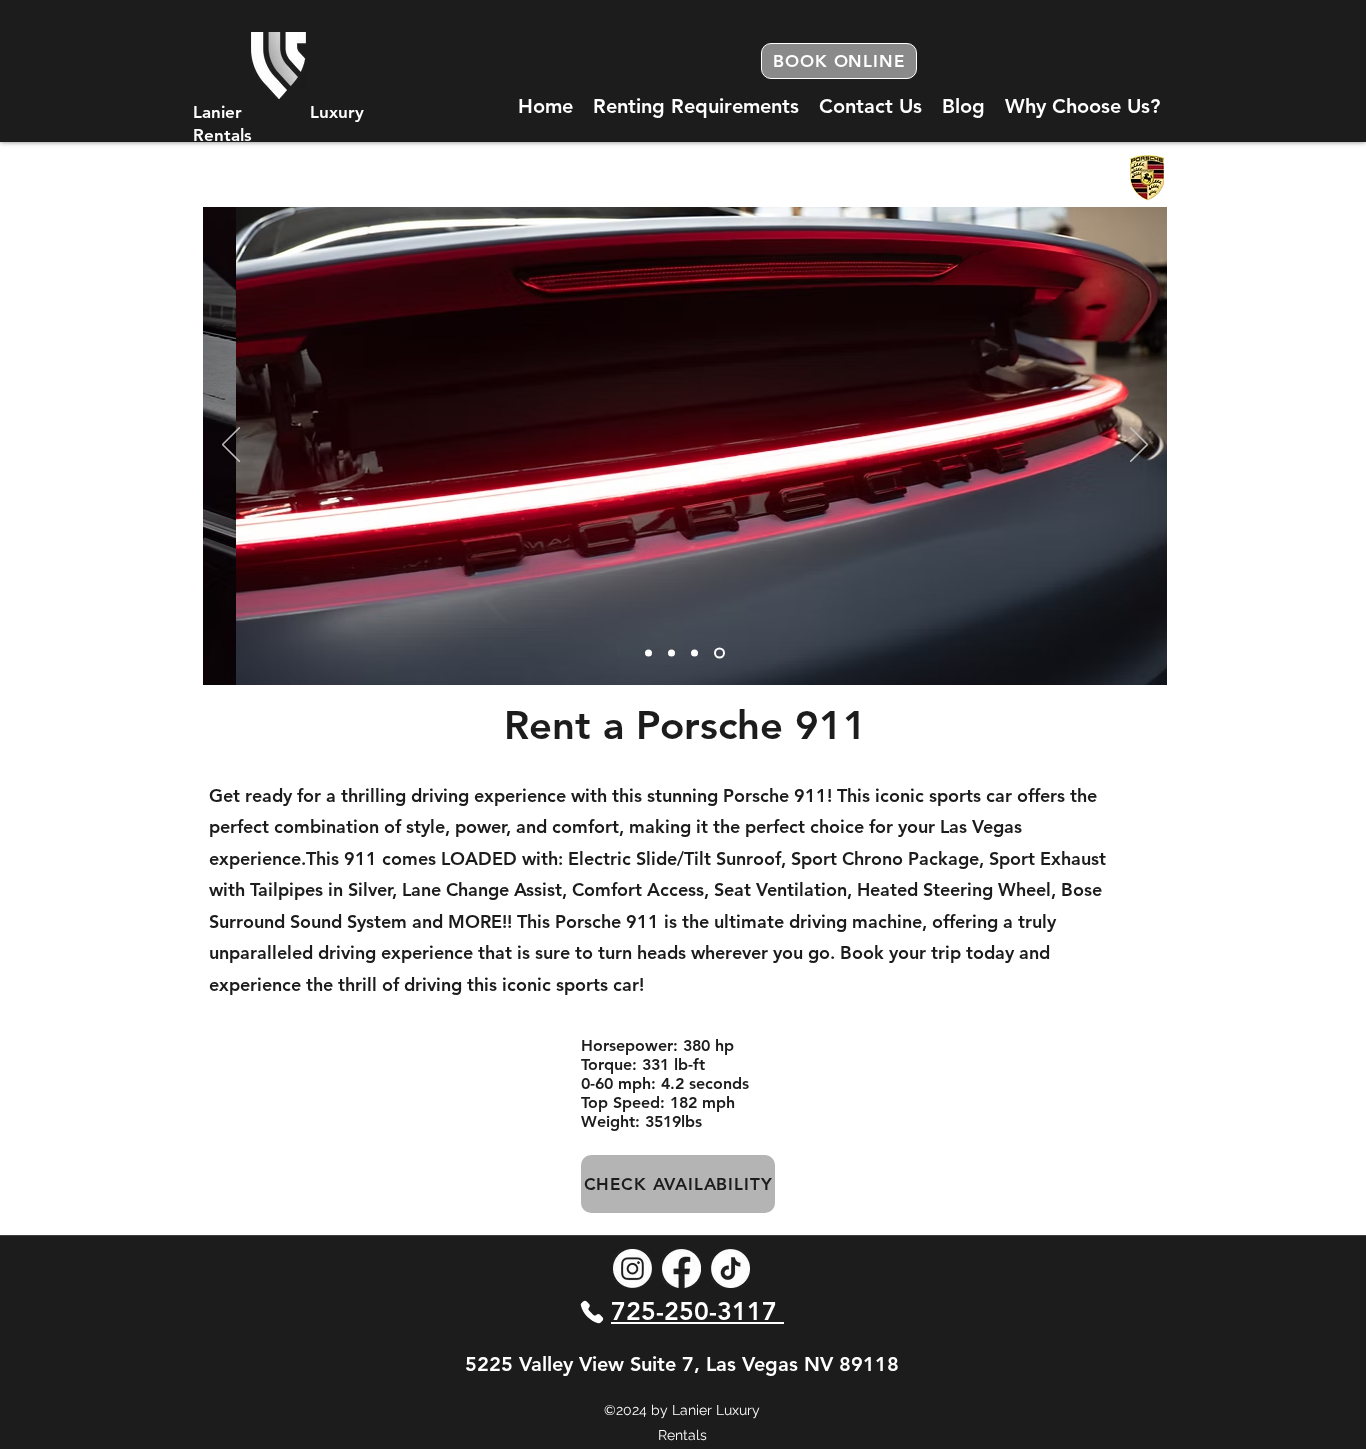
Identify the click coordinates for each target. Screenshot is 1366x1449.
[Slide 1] (671, 652)
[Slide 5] (719, 652)
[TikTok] (730, 1268)
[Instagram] (632, 1268)
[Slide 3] (648, 652)
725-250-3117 (697, 1311)
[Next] (1139, 446)
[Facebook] (681, 1268)
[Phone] (592, 1312)
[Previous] (231, 446)
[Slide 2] (694, 652)
